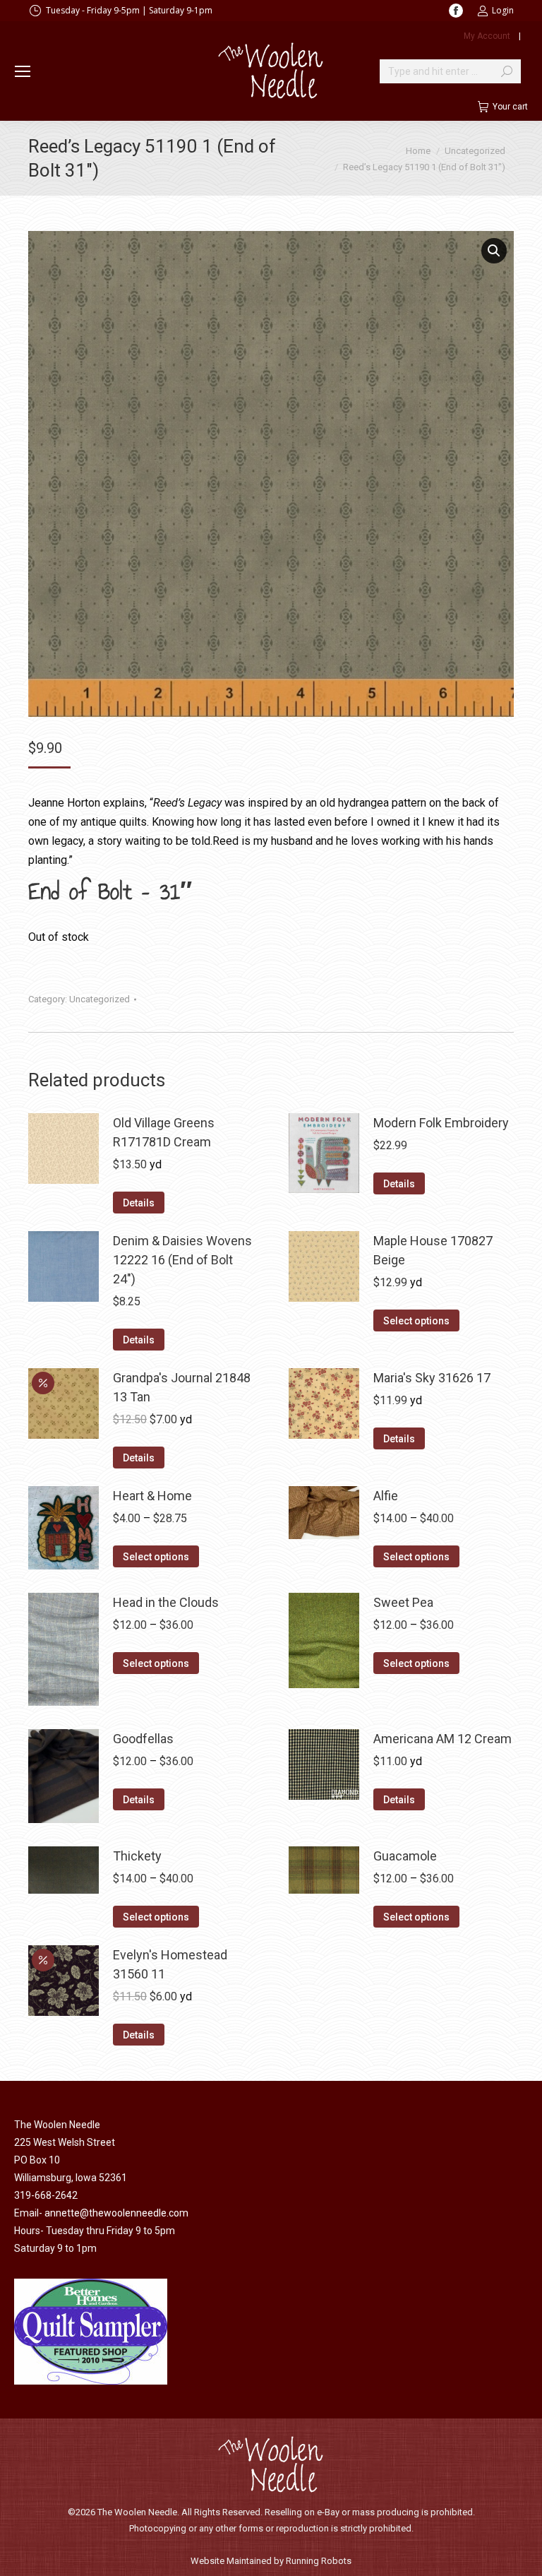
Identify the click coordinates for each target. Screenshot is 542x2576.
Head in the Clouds (166, 1602)
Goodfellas (143, 1739)
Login (503, 10)
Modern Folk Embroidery (441, 1123)
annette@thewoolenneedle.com (116, 2213)
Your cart (510, 107)
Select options (416, 1321)
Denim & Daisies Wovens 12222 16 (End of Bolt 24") (182, 1260)
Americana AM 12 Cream (442, 1739)
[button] (494, 251)
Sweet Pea (403, 1602)
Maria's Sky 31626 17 (432, 1378)
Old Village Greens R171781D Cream (164, 1132)
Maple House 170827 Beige (433, 1250)
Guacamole (405, 1856)
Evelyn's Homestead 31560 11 (170, 1964)
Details (139, 1203)
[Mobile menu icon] (23, 71)
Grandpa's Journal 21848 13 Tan (182, 1387)
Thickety (137, 1856)
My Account (487, 36)
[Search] (507, 71)
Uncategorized (100, 999)
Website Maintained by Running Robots (271, 2561)
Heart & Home (152, 1496)
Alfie (386, 1496)
